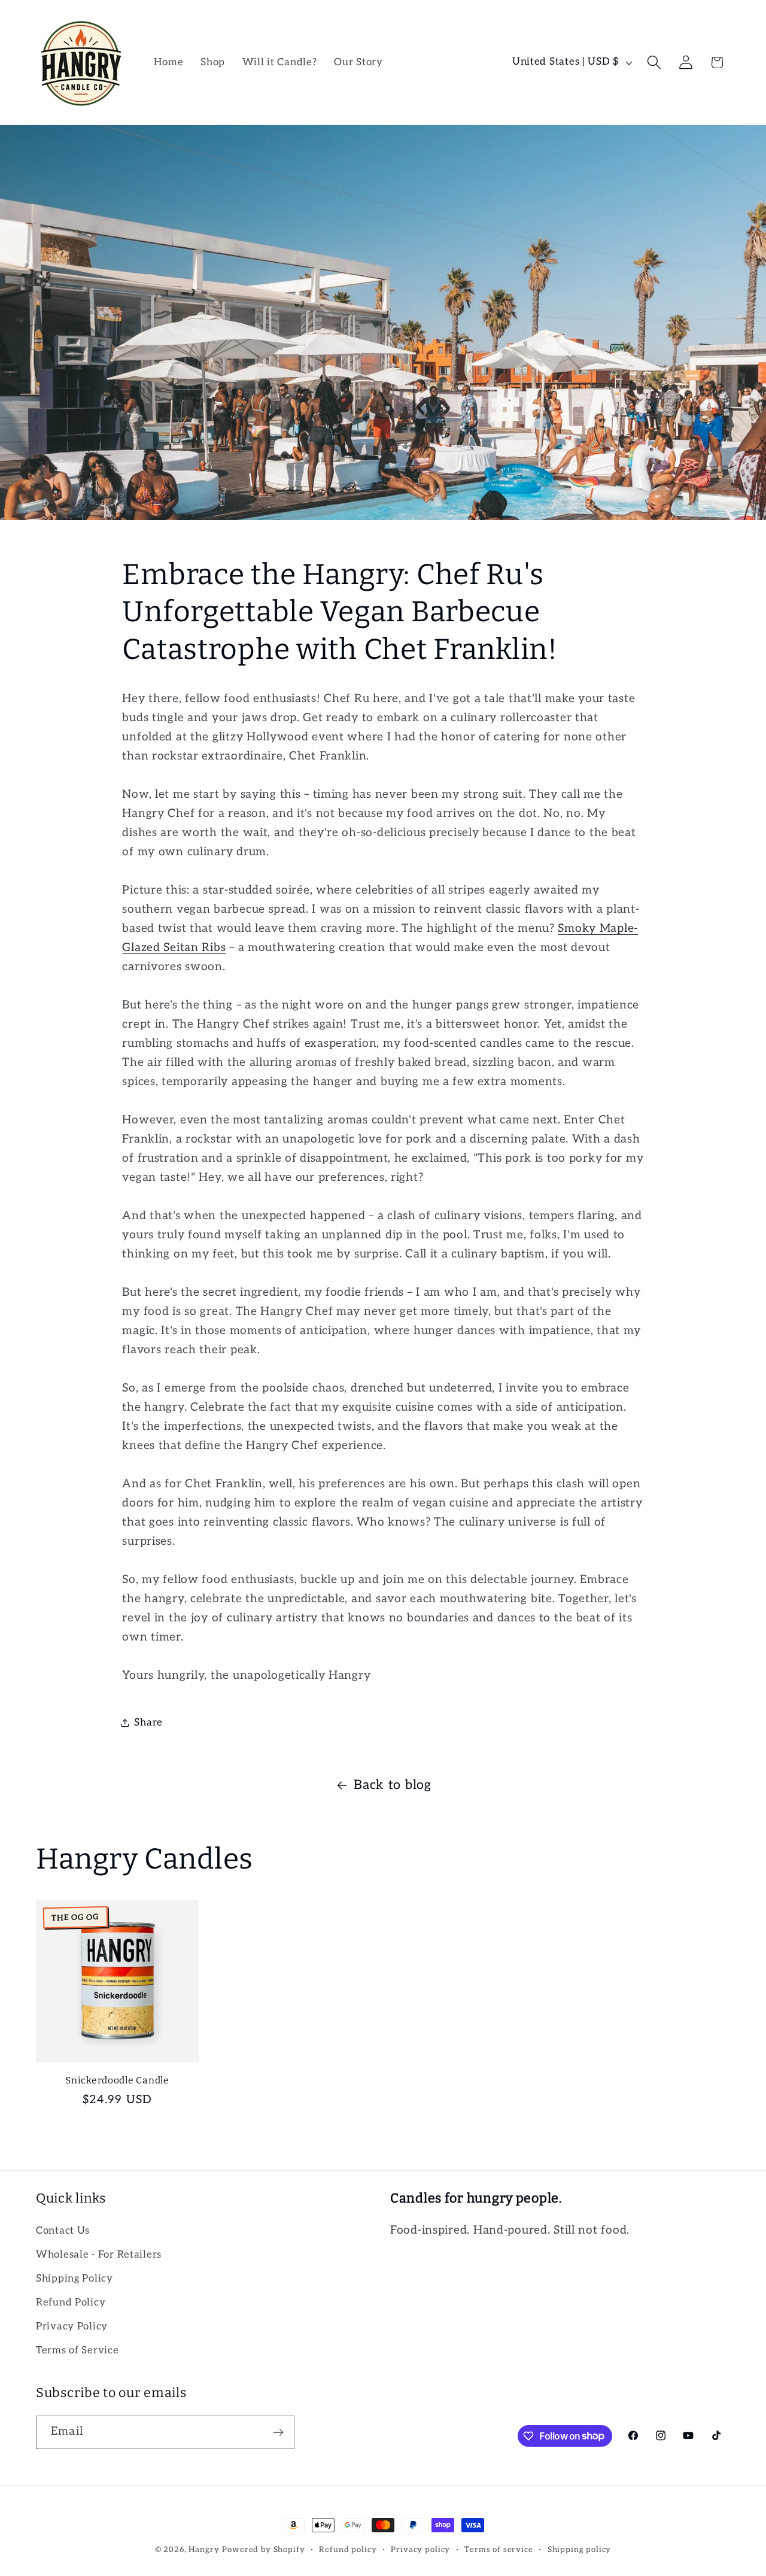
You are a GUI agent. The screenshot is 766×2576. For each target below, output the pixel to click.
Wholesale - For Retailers (99, 2255)
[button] (654, 63)
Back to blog (393, 1785)
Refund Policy (71, 2302)
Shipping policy (580, 2550)
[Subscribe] (278, 2432)
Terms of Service (77, 2350)
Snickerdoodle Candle (117, 2080)
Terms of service (498, 2550)
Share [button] (148, 1723)
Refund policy (348, 2550)
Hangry (204, 2550)
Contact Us (63, 2231)
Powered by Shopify (263, 2550)
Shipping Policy (75, 2279)
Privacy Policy (72, 2326)
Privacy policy (420, 2550)
